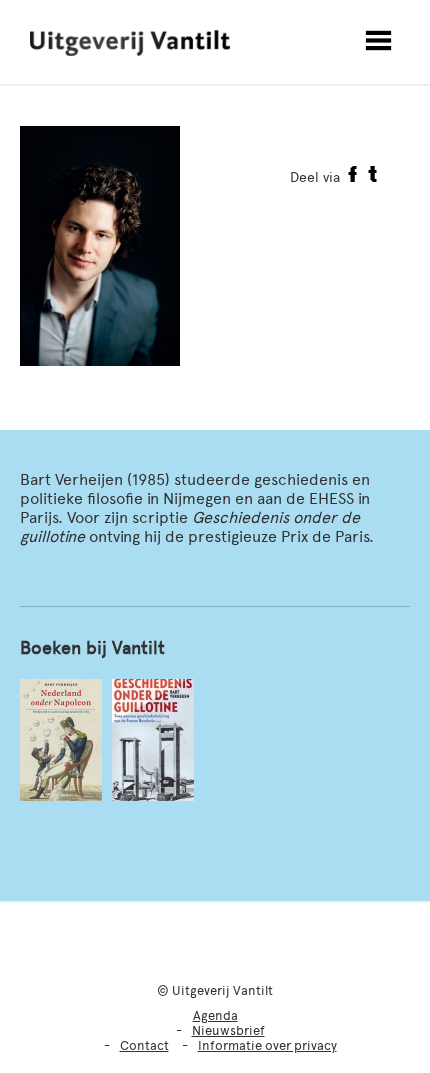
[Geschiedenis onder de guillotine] (153, 740)
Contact (144, 1045)
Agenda (215, 1015)
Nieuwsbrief (228, 1030)
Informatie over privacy (267, 1045)
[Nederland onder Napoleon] (61, 740)
